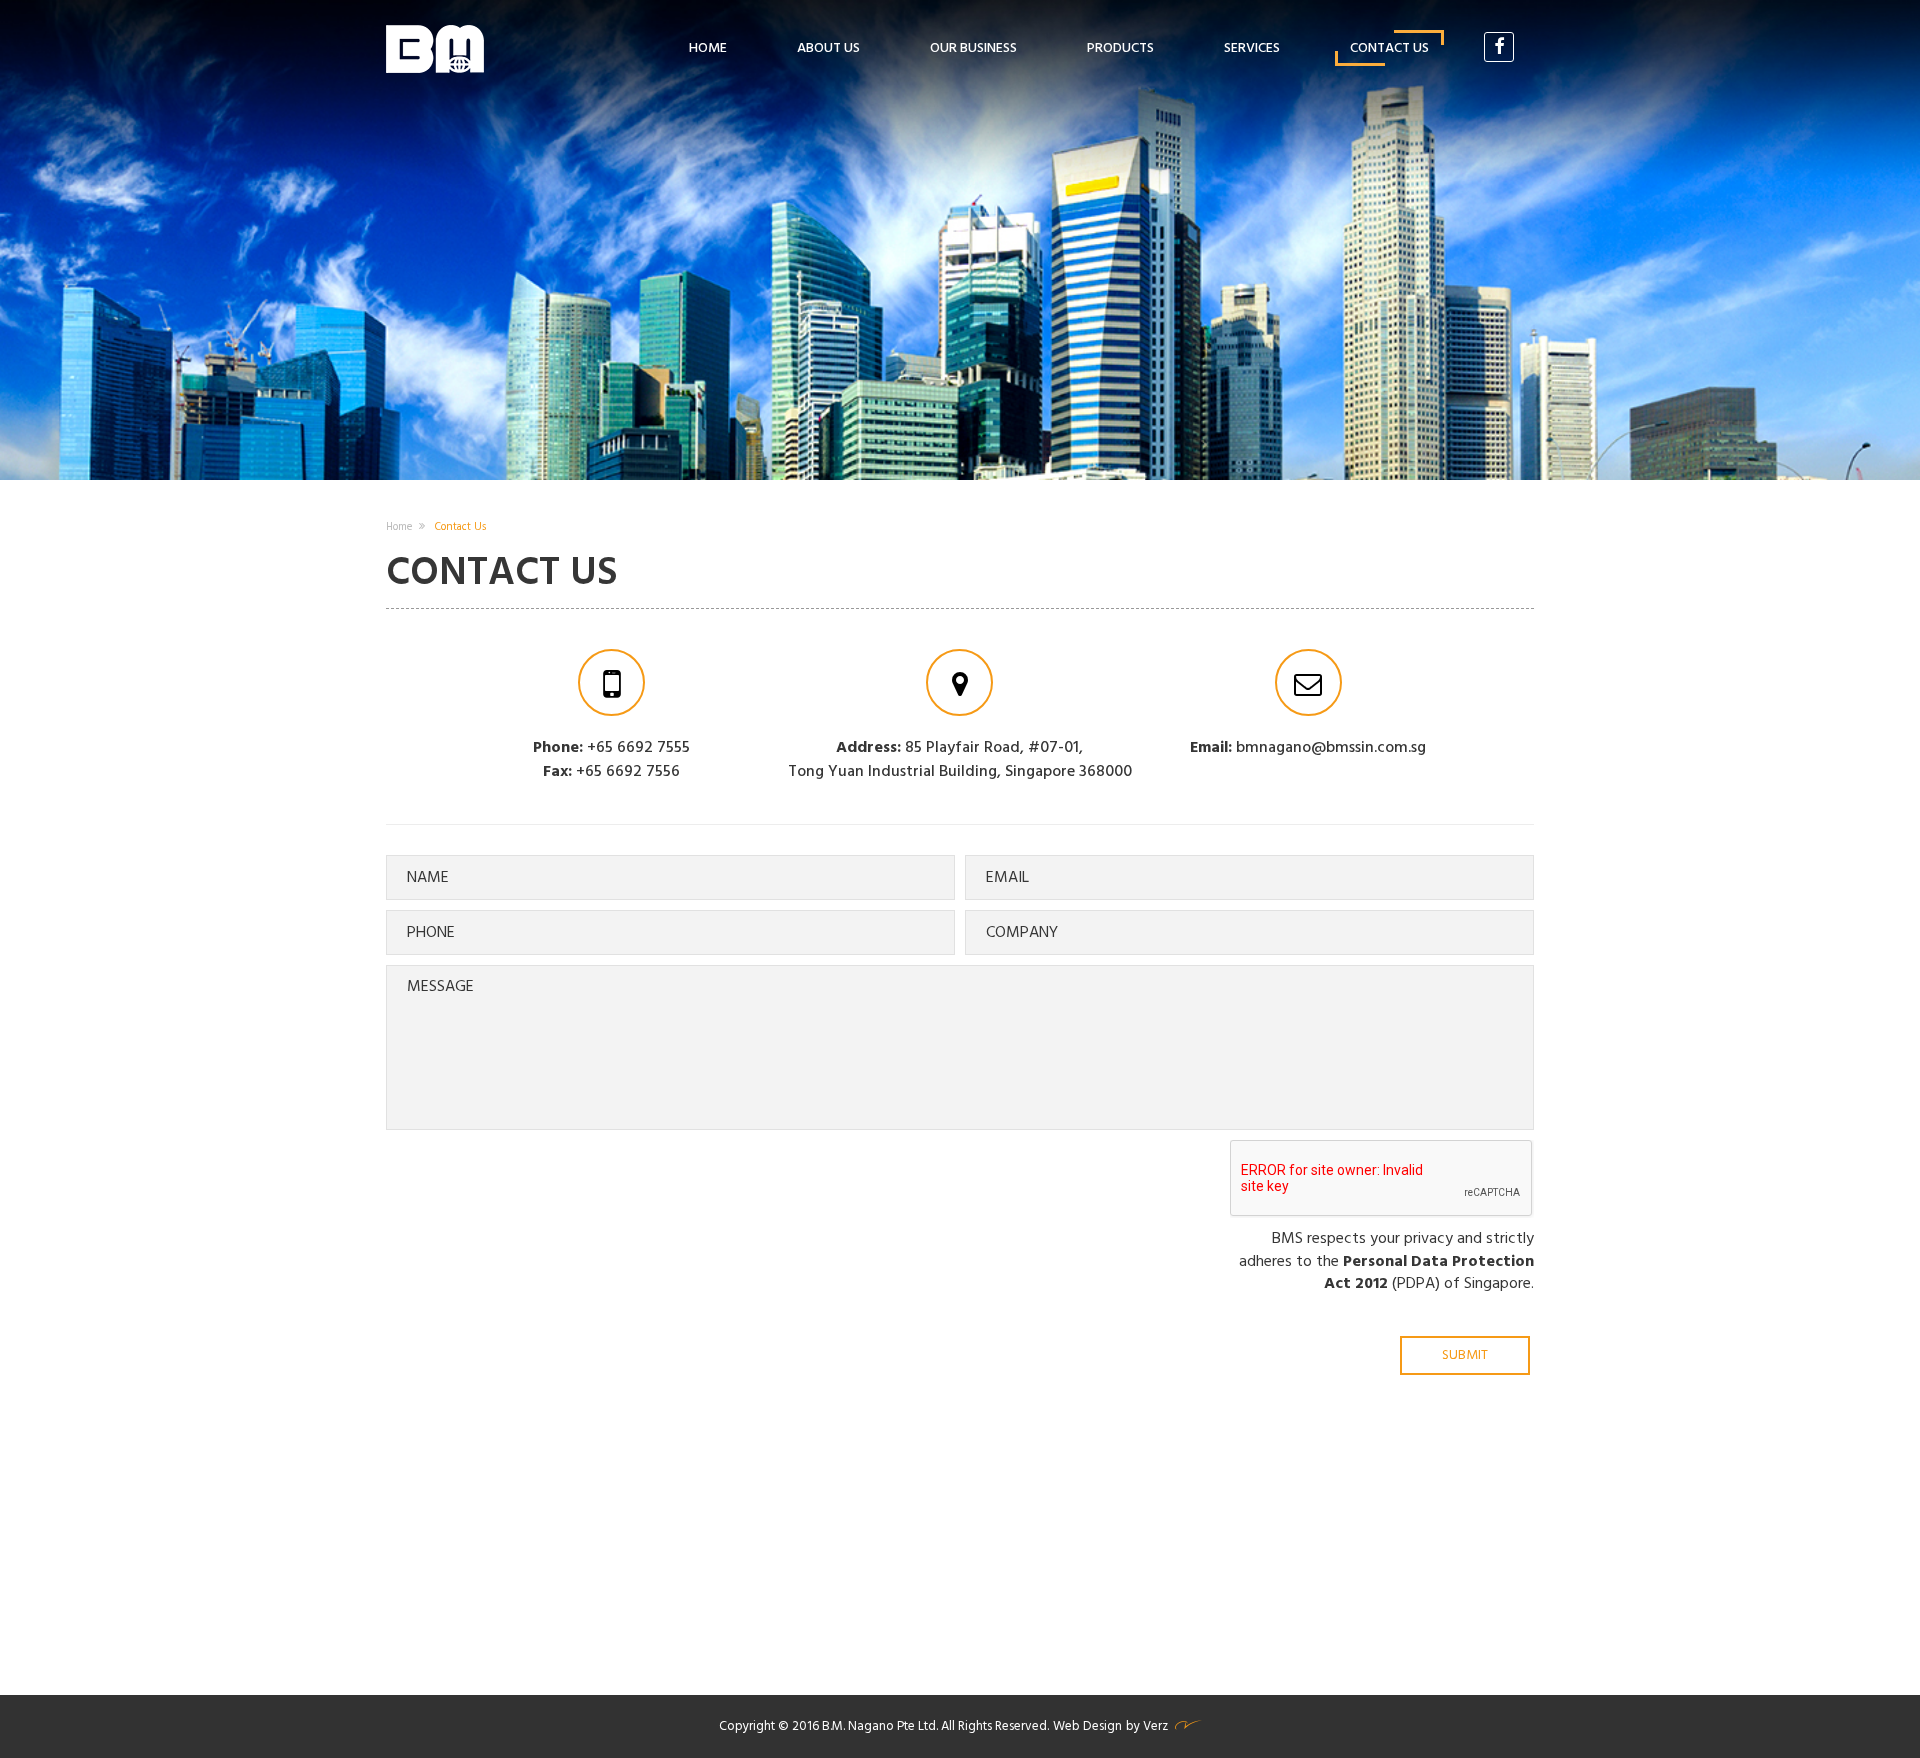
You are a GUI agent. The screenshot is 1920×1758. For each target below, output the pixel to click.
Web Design (1087, 1726)
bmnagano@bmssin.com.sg (1331, 748)
